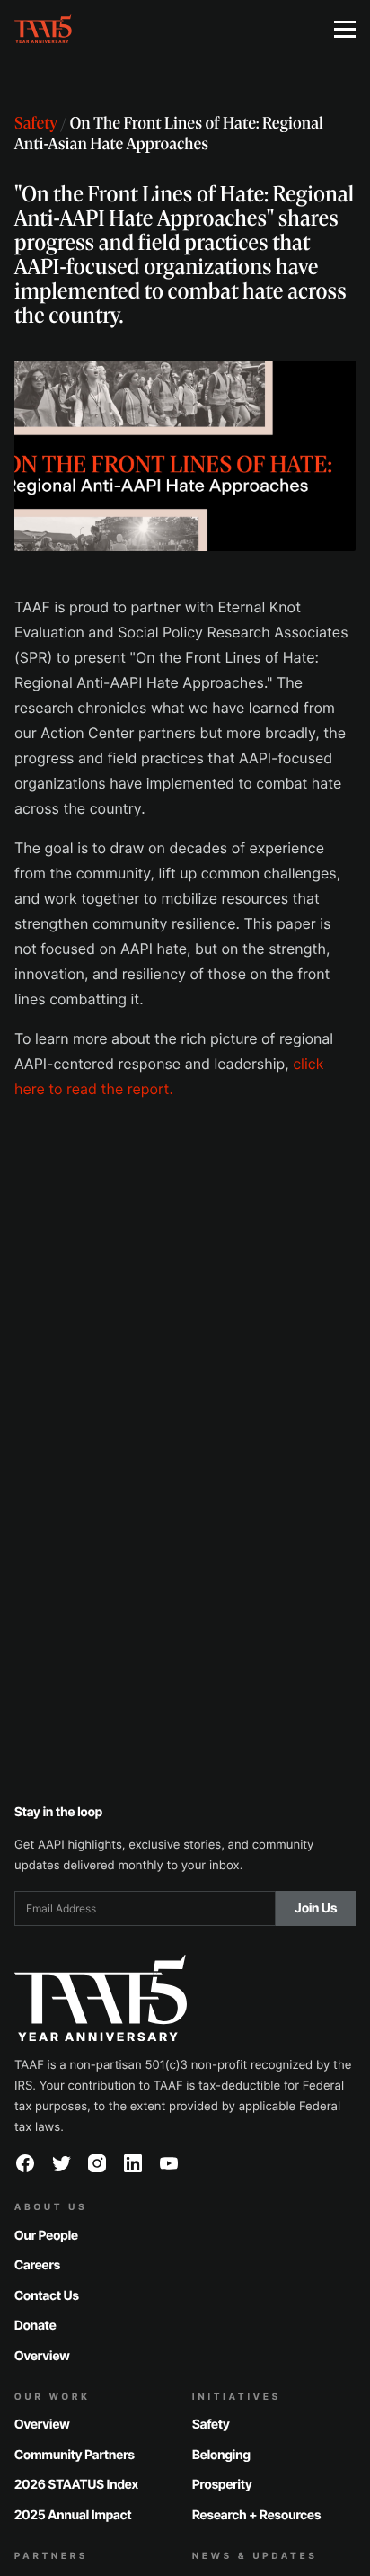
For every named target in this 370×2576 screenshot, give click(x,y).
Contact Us (47, 2296)
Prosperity (222, 2485)
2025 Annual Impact (73, 2515)
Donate (35, 2326)
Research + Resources (256, 2515)
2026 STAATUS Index (76, 2485)
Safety (36, 125)
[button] (345, 29)
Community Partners (75, 2455)
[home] (160, 29)
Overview (42, 2356)
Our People (46, 2236)
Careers (37, 2265)
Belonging (221, 2455)
